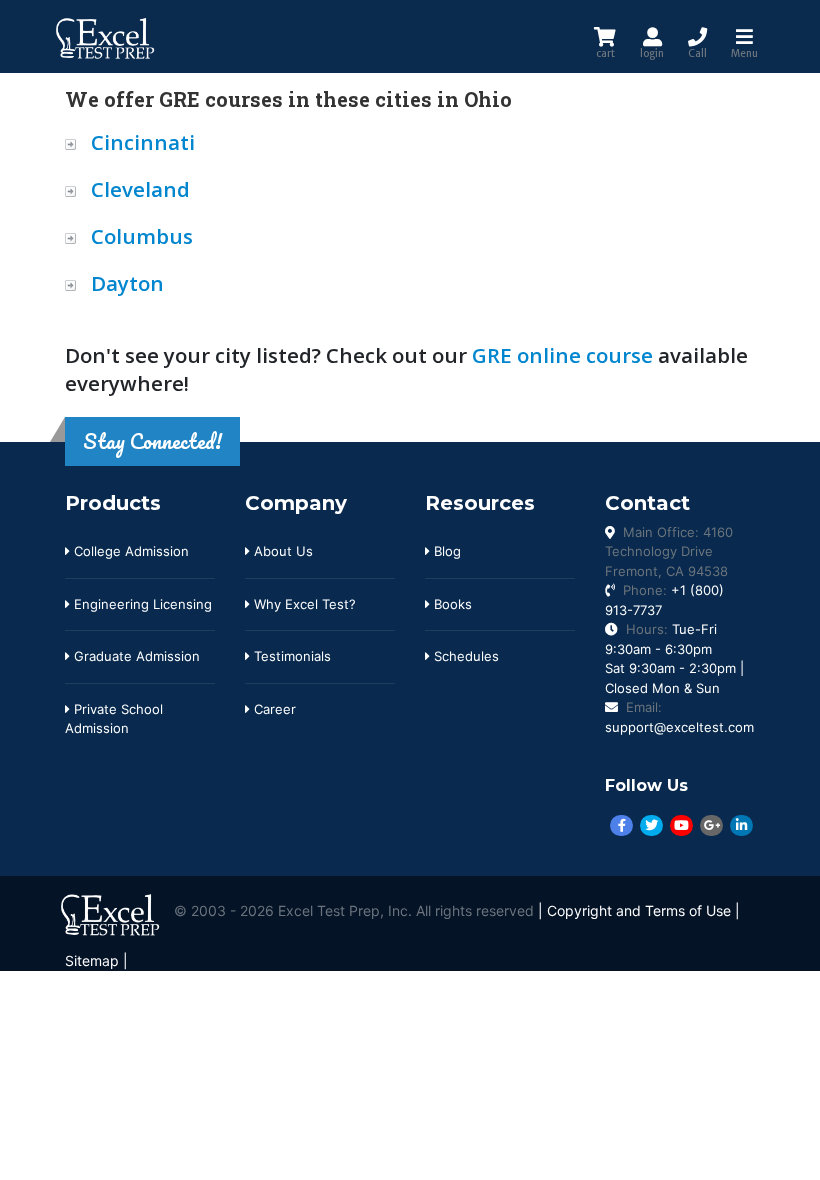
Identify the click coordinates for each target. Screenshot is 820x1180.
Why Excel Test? (303, 604)
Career (273, 709)
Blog (445, 551)
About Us (281, 551)
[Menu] (744, 36)
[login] (652, 36)
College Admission (129, 551)
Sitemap (92, 960)
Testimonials (290, 656)
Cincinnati (143, 142)
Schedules (464, 656)
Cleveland (140, 189)
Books (451, 604)
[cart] (605, 36)
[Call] (697, 36)
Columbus (142, 236)
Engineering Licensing (141, 604)
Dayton (127, 283)
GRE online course (562, 355)
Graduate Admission (135, 656)
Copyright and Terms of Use (639, 911)
